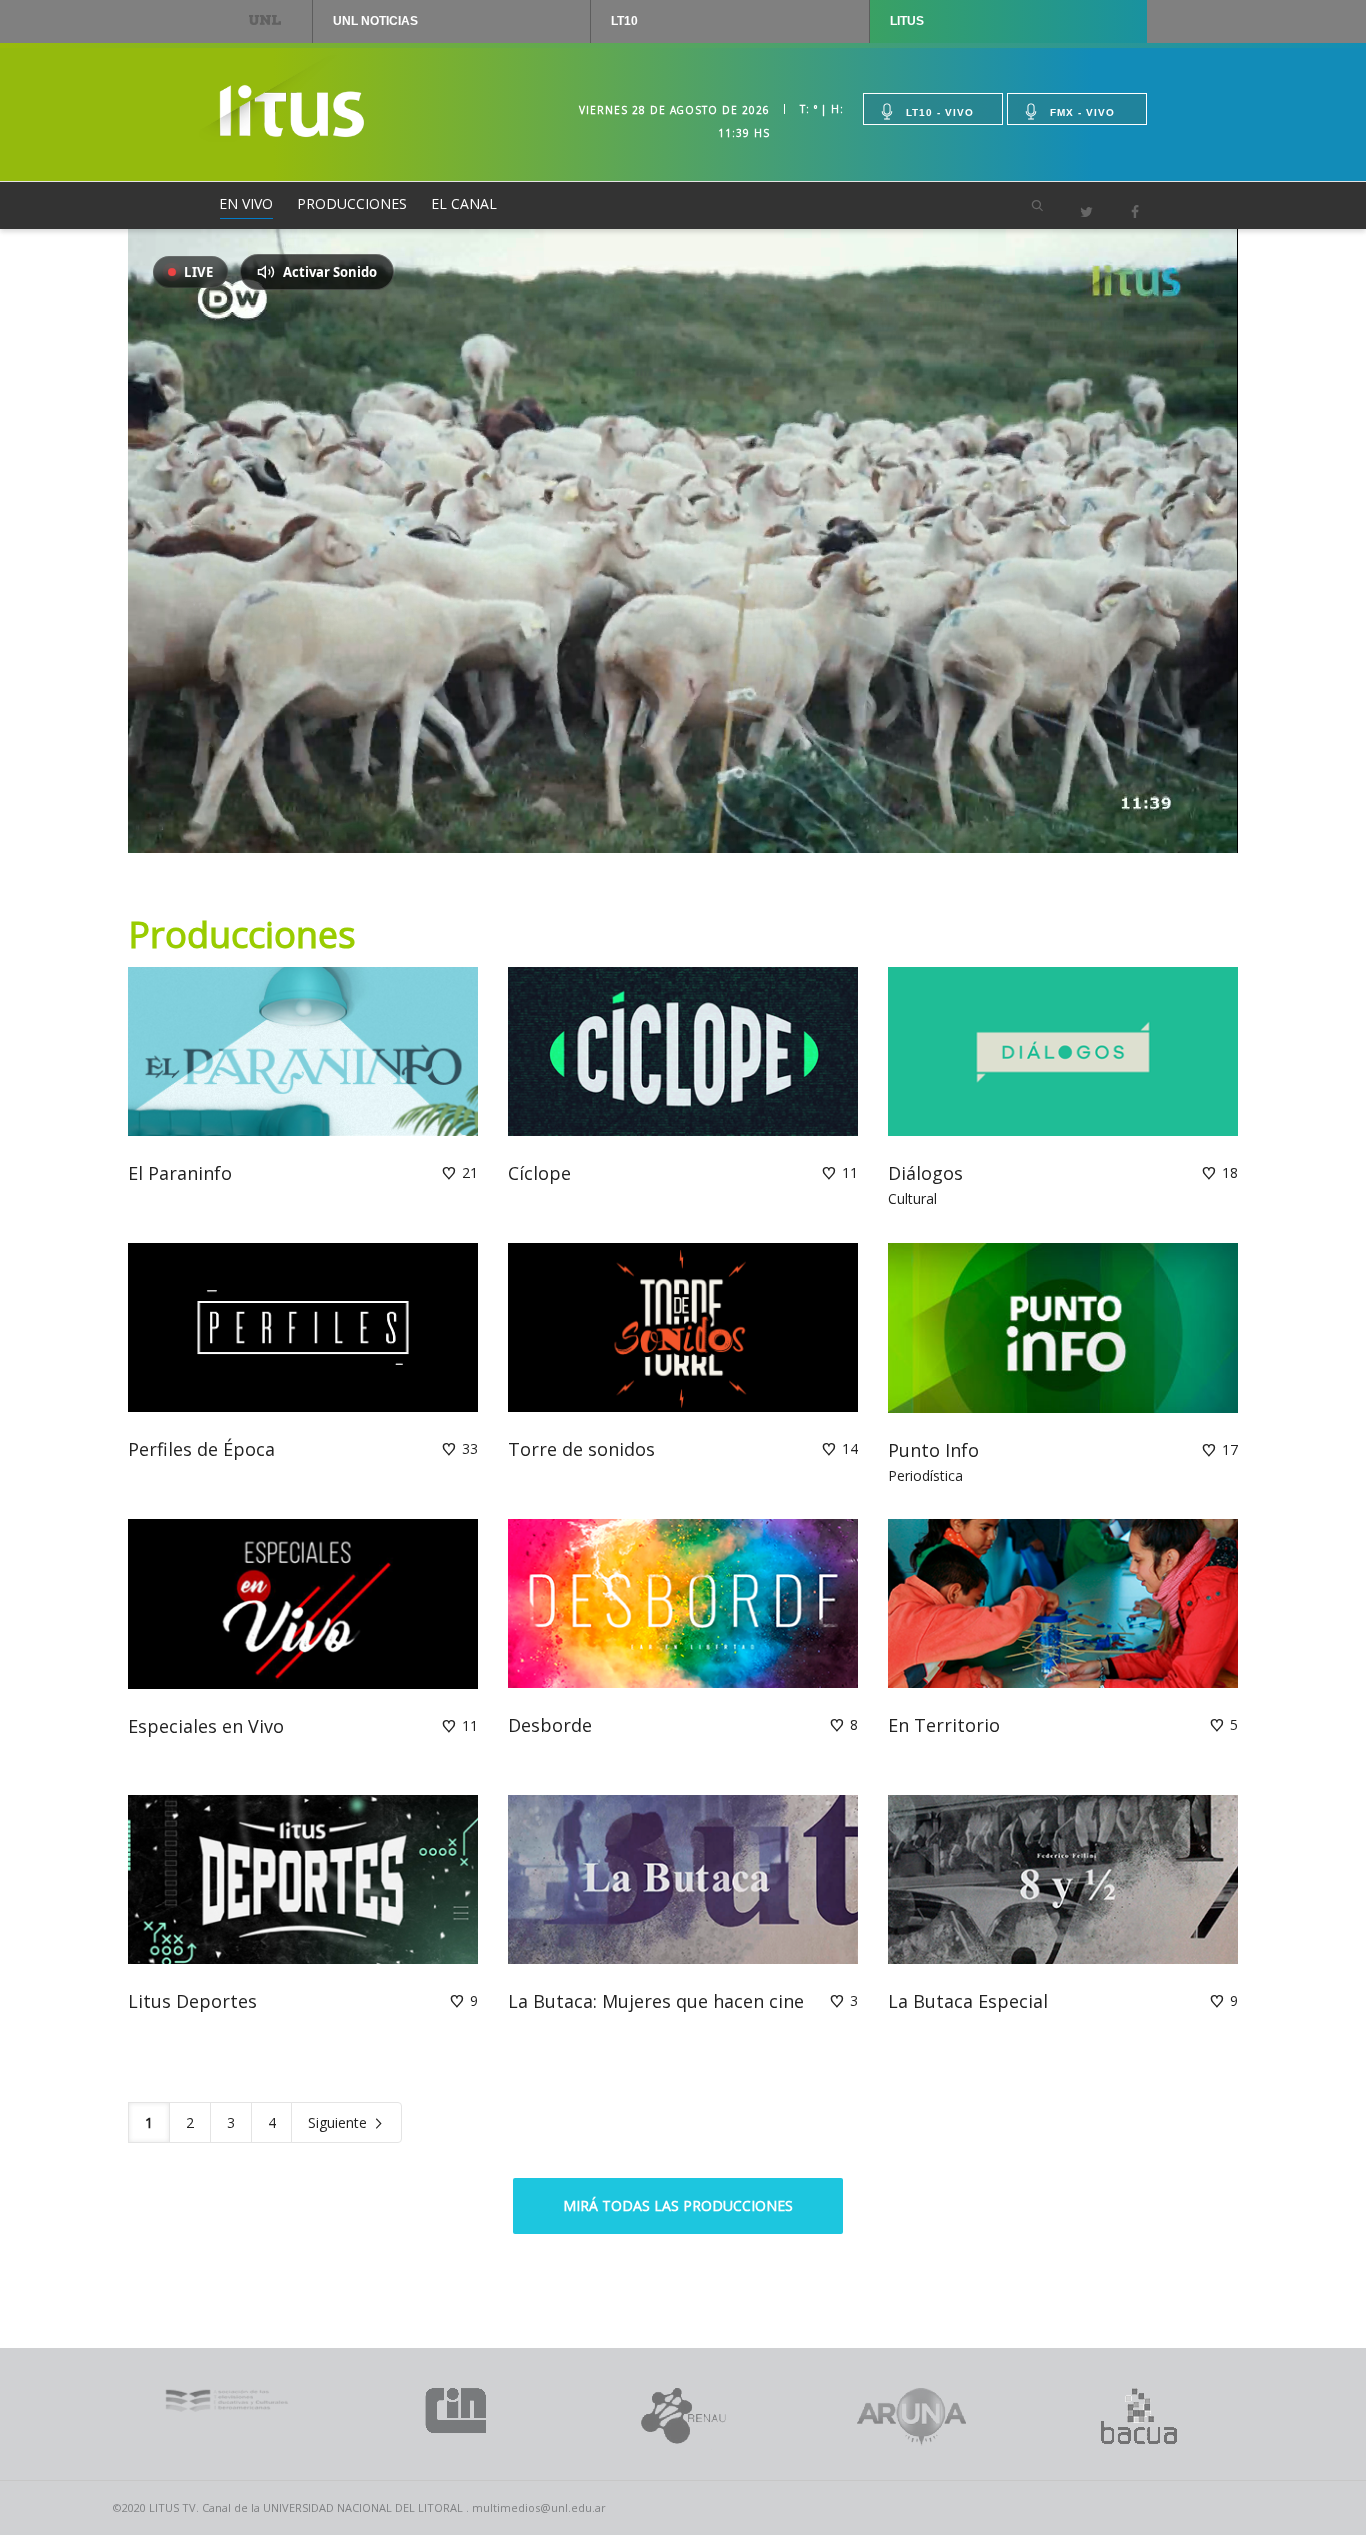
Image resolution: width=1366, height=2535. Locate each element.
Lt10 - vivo (940, 112)
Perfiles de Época (201, 1449)
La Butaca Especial (968, 2001)
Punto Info (933, 1450)
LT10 (624, 21)
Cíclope (539, 1173)
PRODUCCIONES (352, 203)
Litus (907, 21)
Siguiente (339, 2122)
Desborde (550, 1725)
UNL (265, 19)
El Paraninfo (180, 1173)
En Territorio (944, 1725)
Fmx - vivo (1082, 112)
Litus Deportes (192, 2001)
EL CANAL (464, 203)
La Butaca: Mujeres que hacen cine (656, 2001)
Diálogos (925, 1173)
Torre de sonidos (581, 1449)
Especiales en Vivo (206, 1726)
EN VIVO (246, 203)
